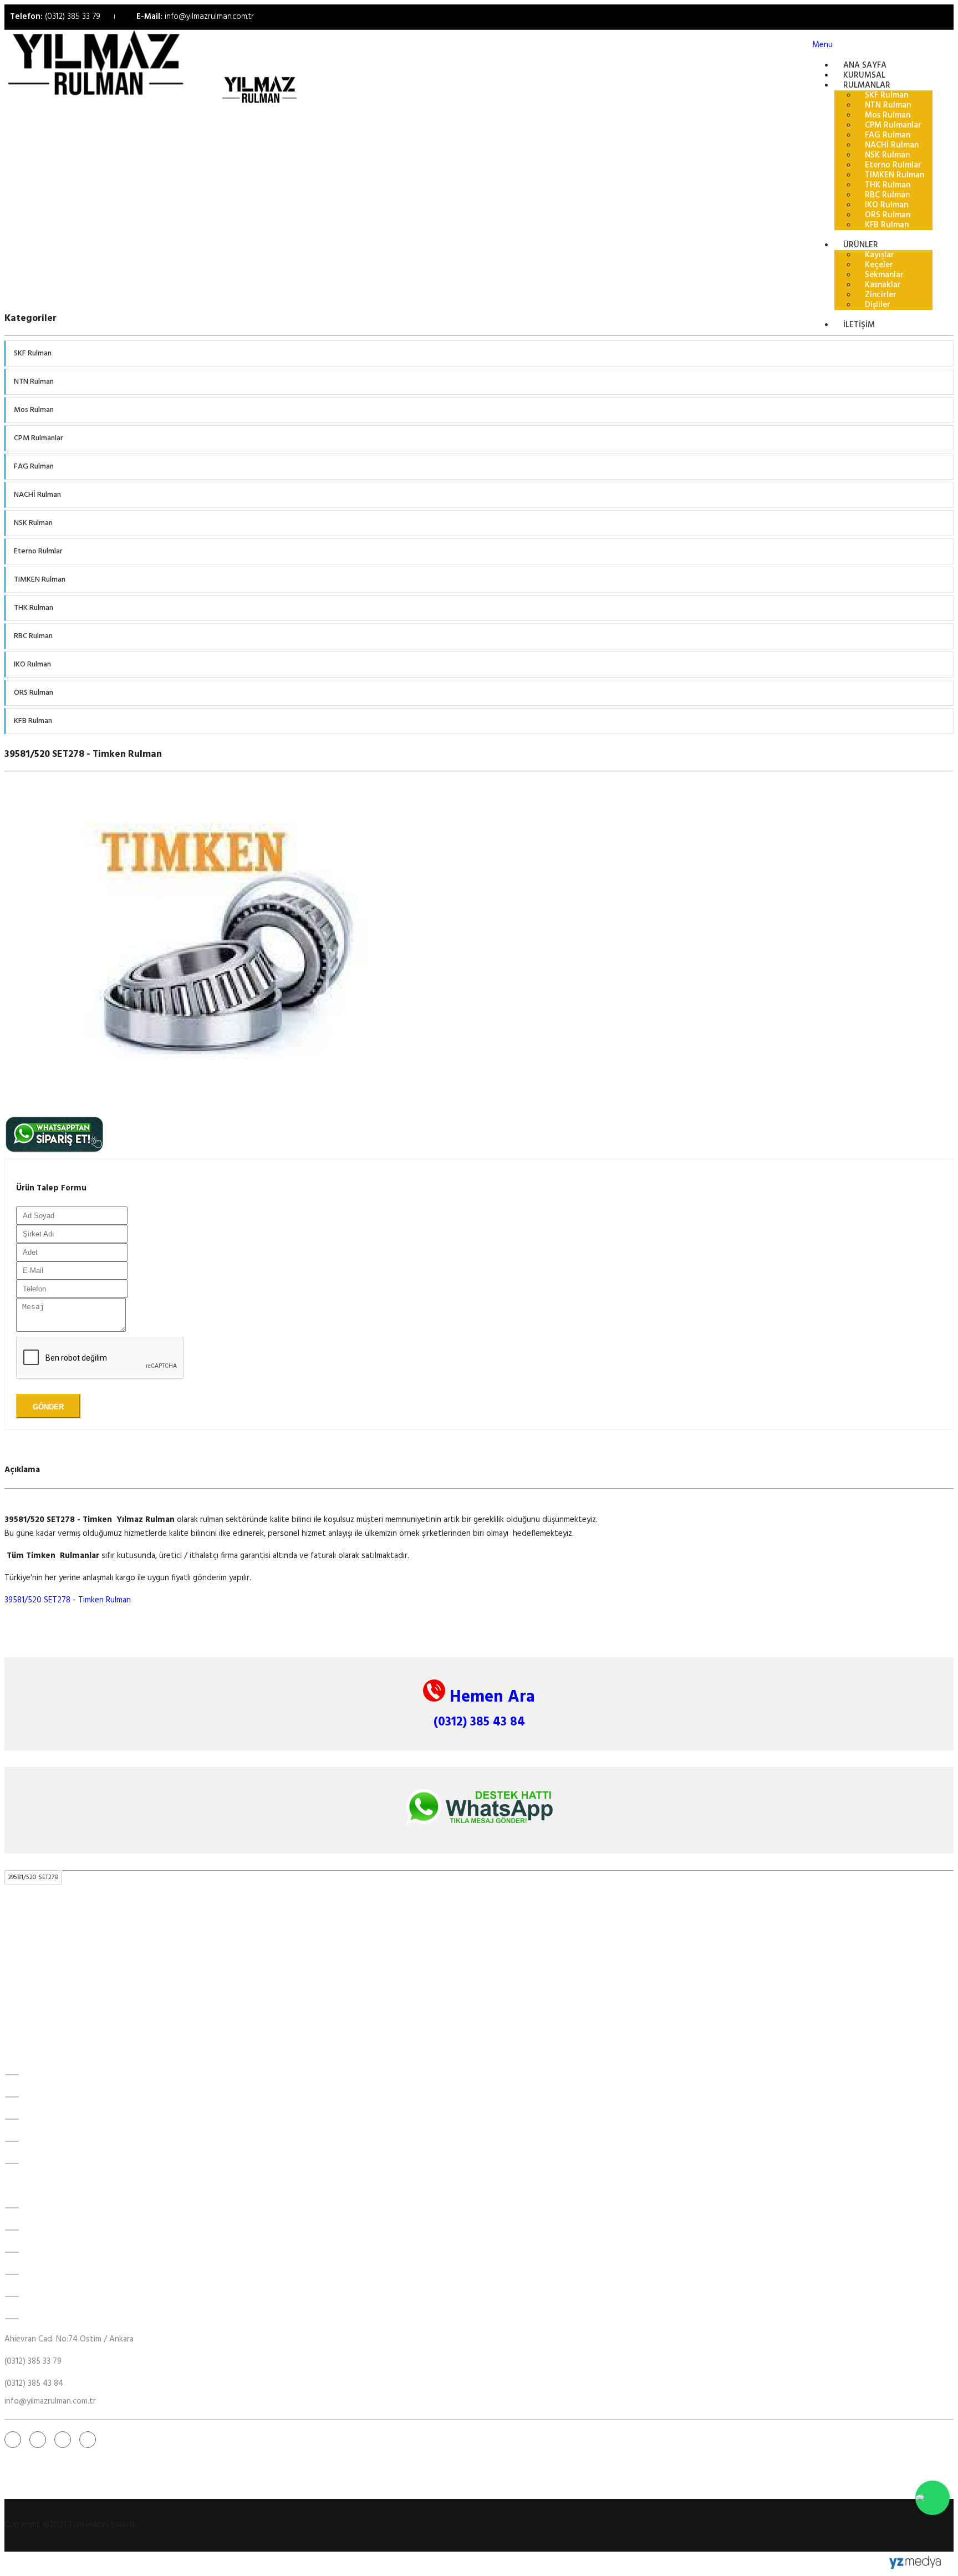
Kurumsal (41, 2097)
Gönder (48, 1407)
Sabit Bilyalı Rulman (59, 2230)
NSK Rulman (33, 523)
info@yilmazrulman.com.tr (209, 17)
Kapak (36, 2319)
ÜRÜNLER (42, 2141)
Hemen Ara (490, 1697)
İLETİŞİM (859, 325)
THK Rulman (34, 608)
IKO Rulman (32, 665)
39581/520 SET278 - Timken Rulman (68, 1600)
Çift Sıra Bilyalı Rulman (64, 2274)
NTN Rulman (34, 382)
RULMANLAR (48, 2119)
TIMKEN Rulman (40, 580)
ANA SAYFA (47, 2075)
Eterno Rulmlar (38, 551)
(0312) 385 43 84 (479, 1722)
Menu (822, 45)
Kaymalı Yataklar (54, 2252)
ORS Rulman (34, 693)
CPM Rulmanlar (39, 438)
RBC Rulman (33, 636)
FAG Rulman (34, 467)
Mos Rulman (34, 410)
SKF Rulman (33, 353)
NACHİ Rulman (37, 495)
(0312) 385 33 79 (73, 17)
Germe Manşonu (55, 2297)
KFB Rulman (33, 721)
